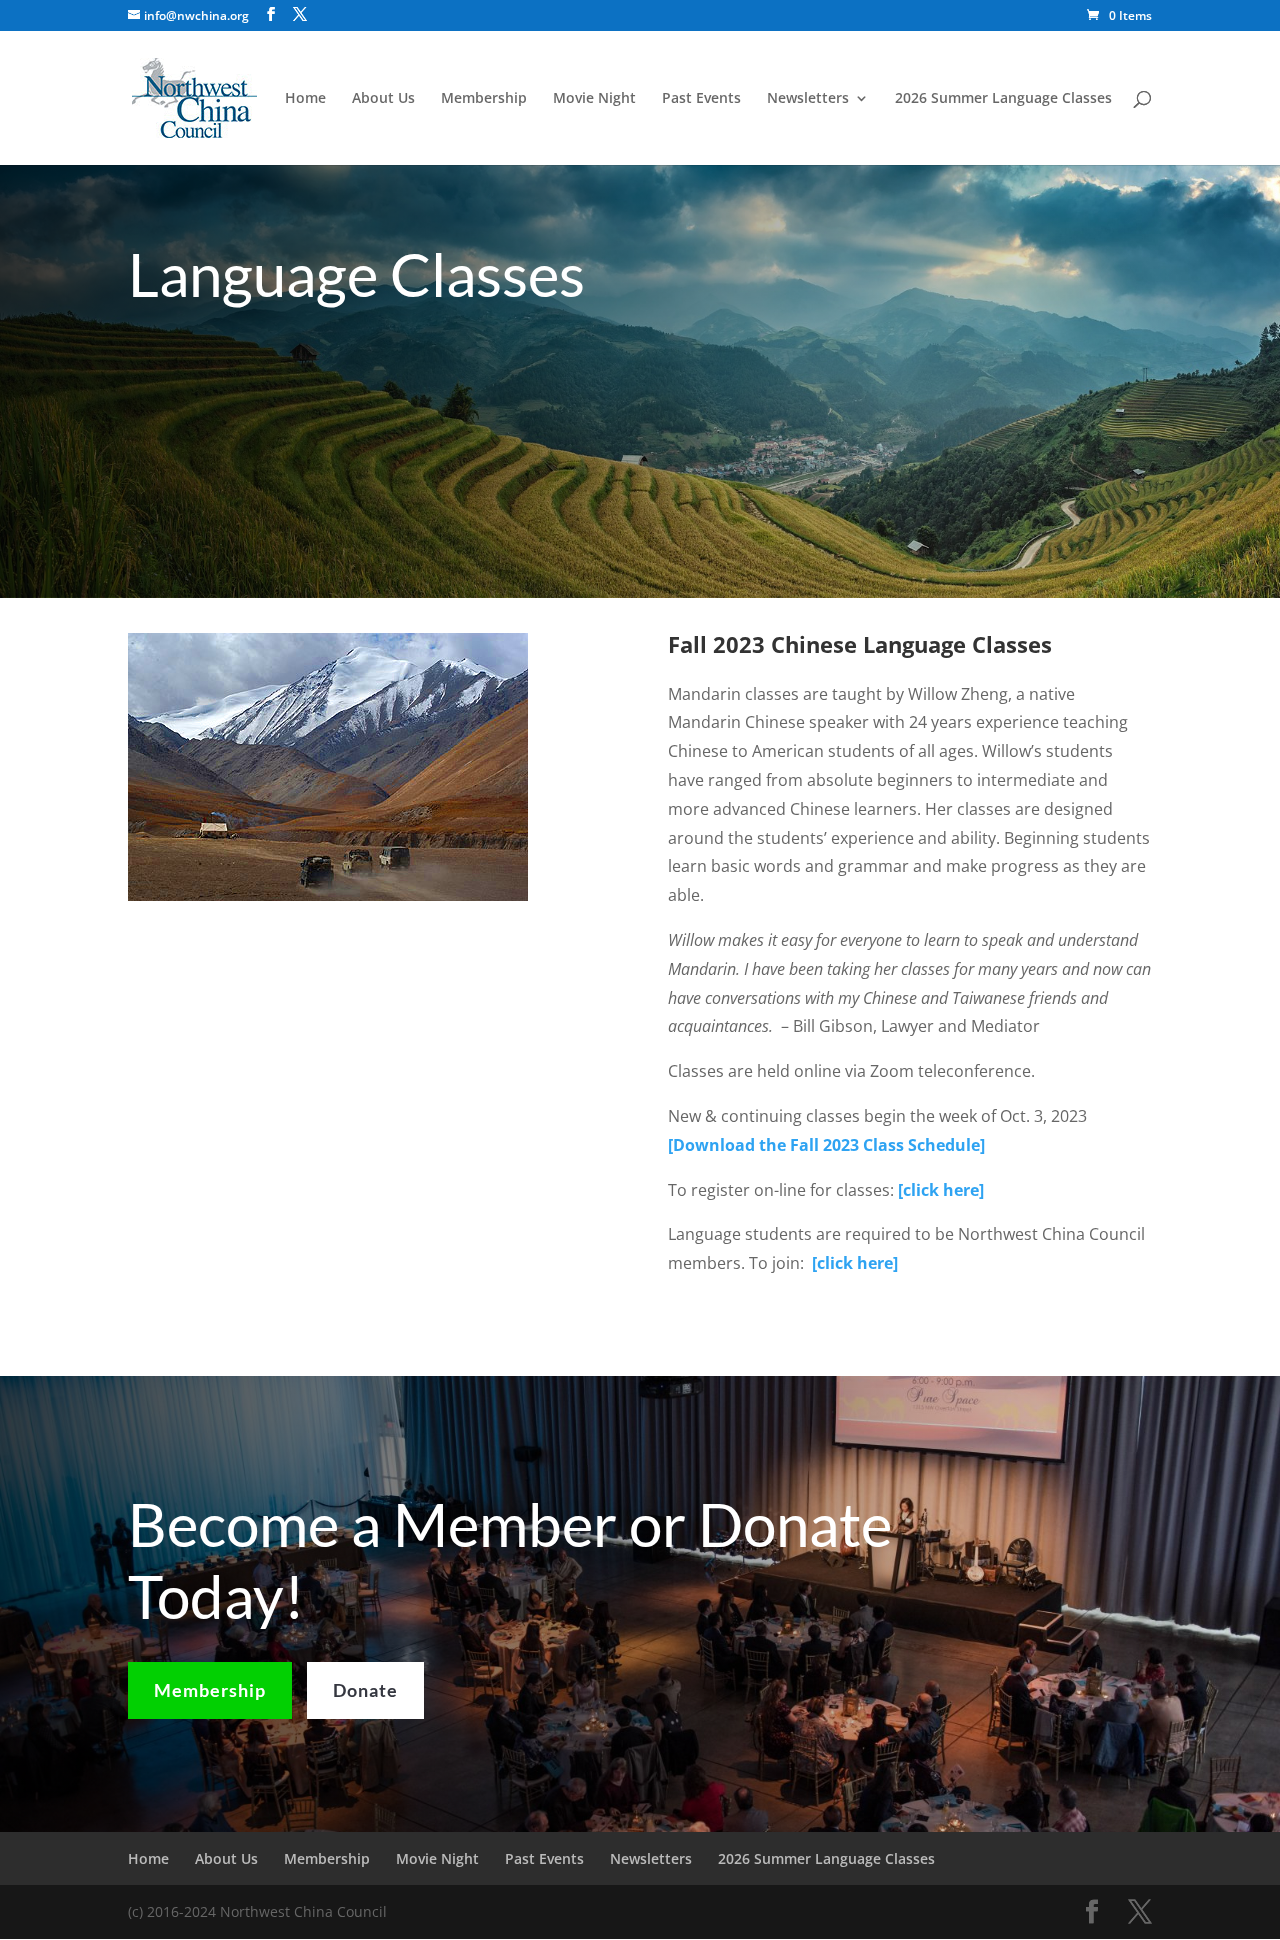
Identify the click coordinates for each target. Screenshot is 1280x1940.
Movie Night (594, 99)
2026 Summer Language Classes (1003, 99)
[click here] (855, 1263)
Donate (365, 1690)
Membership (484, 99)
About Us (383, 99)
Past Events (701, 99)
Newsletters (808, 99)
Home (305, 99)
